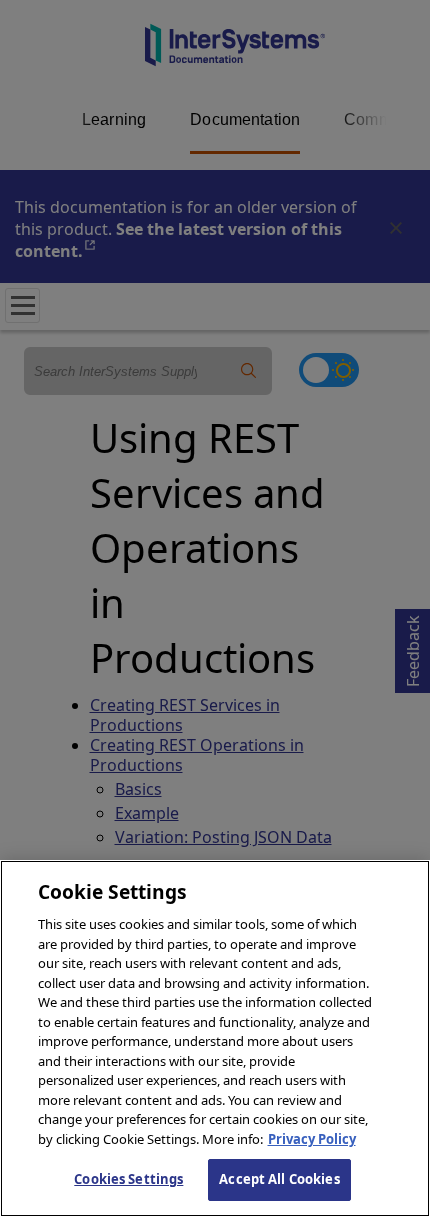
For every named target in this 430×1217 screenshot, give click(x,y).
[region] (215, 1038)
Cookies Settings (128, 1179)
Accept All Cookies (279, 1179)
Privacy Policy (312, 1139)
